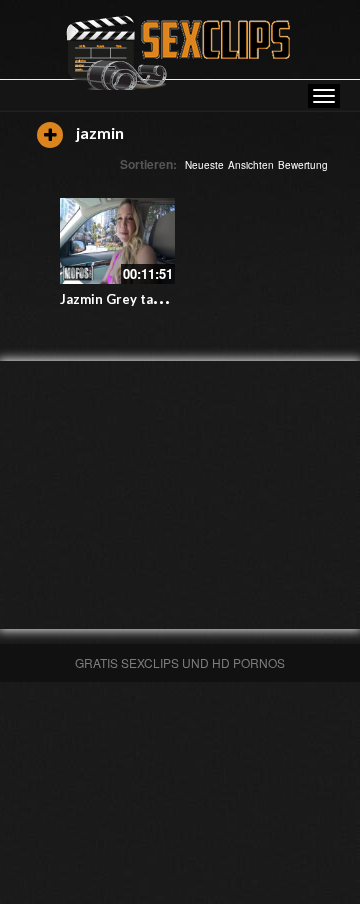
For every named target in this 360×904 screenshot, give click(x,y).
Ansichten (251, 165)
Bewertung (303, 165)
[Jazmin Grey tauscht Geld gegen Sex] (117, 241)
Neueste (204, 165)
